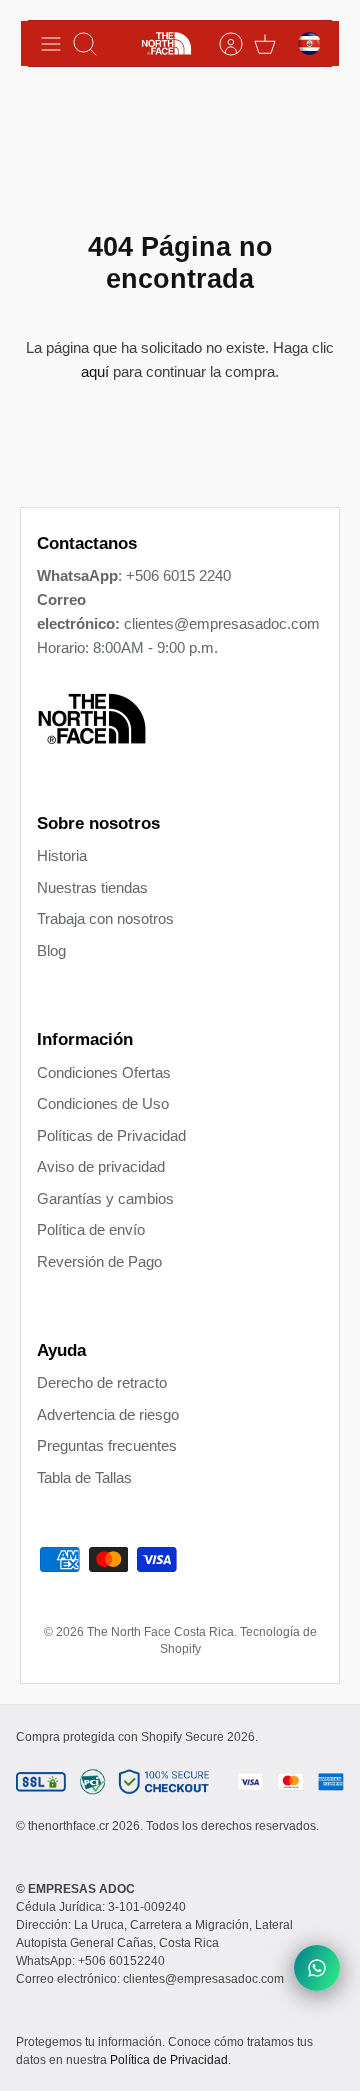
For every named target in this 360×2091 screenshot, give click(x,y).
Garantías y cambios (105, 1198)
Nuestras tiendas (92, 887)
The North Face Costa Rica (160, 1632)
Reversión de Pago (99, 1261)
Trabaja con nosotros (105, 918)
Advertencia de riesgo (108, 1414)
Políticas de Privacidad (111, 1135)
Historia (62, 855)
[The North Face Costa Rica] (166, 43)
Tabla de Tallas (84, 1477)
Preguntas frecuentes (107, 1445)
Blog (51, 950)
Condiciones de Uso (103, 1103)
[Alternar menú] (51, 44)
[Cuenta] (221, 44)
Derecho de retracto (102, 1382)
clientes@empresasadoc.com (222, 623)
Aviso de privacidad (101, 1166)
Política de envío (91, 1229)
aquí (95, 371)
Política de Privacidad (169, 2060)
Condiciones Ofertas (104, 1072)
